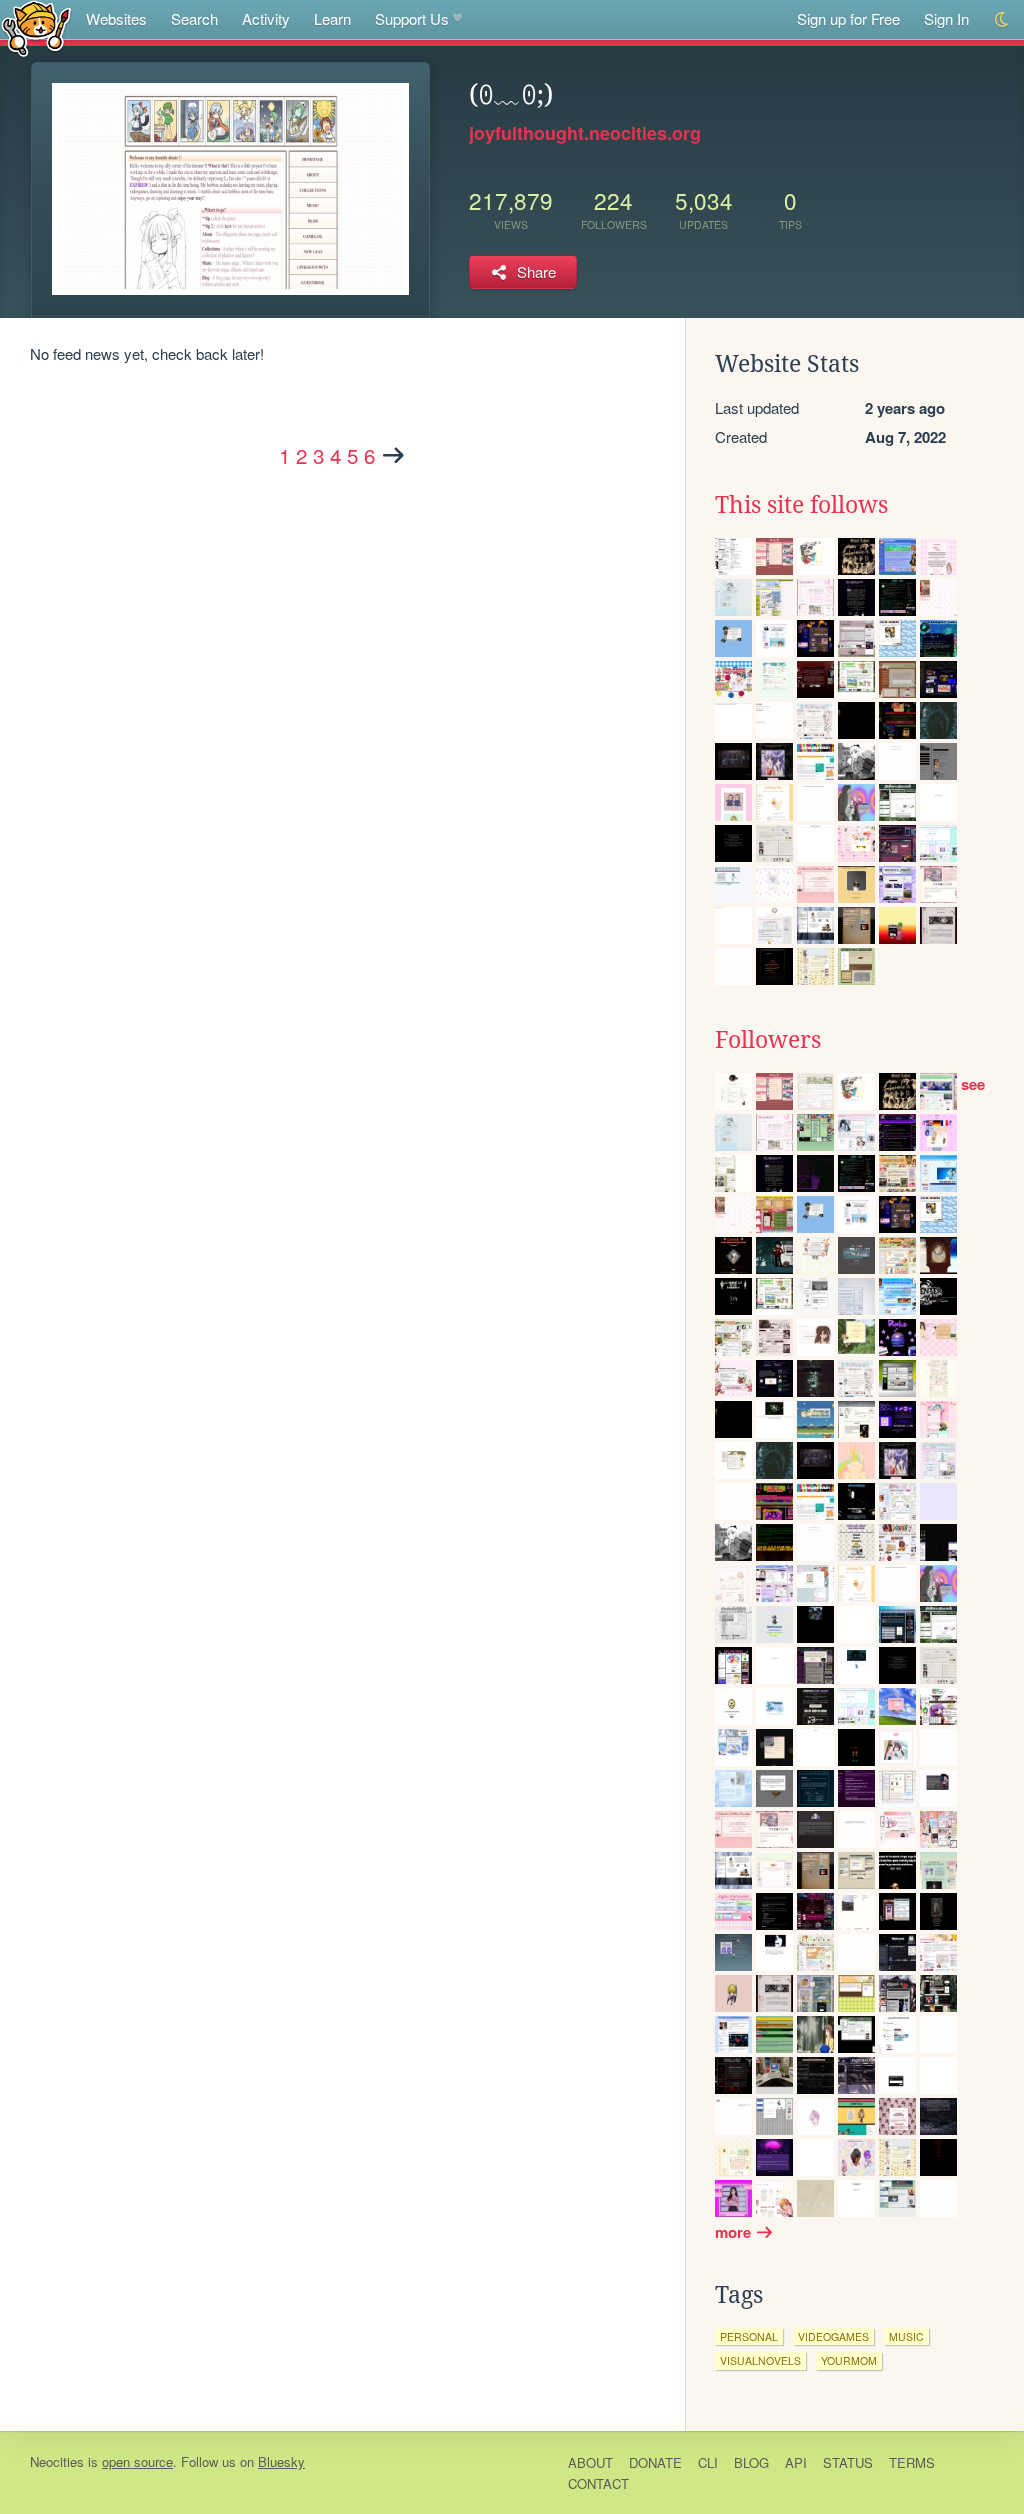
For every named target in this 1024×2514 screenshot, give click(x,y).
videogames (833, 2336)
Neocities (57, 2461)
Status (848, 2462)
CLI (708, 2462)
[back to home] (36, 27)
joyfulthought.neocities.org (585, 133)
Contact (598, 2483)
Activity (266, 18)
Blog (751, 2462)
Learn (332, 18)
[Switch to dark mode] (1002, 19)
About (590, 2462)
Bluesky (281, 2461)
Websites (116, 18)
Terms (912, 2462)
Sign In (946, 18)
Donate (655, 2462)
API (796, 2462)
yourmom (849, 2360)
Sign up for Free (848, 18)
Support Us (412, 18)
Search (194, 18)
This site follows (801, 505)
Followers (768, 1040)
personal (749, 2336)
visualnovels (760, 2360)
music (906, 2336)
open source (137, 2461)
